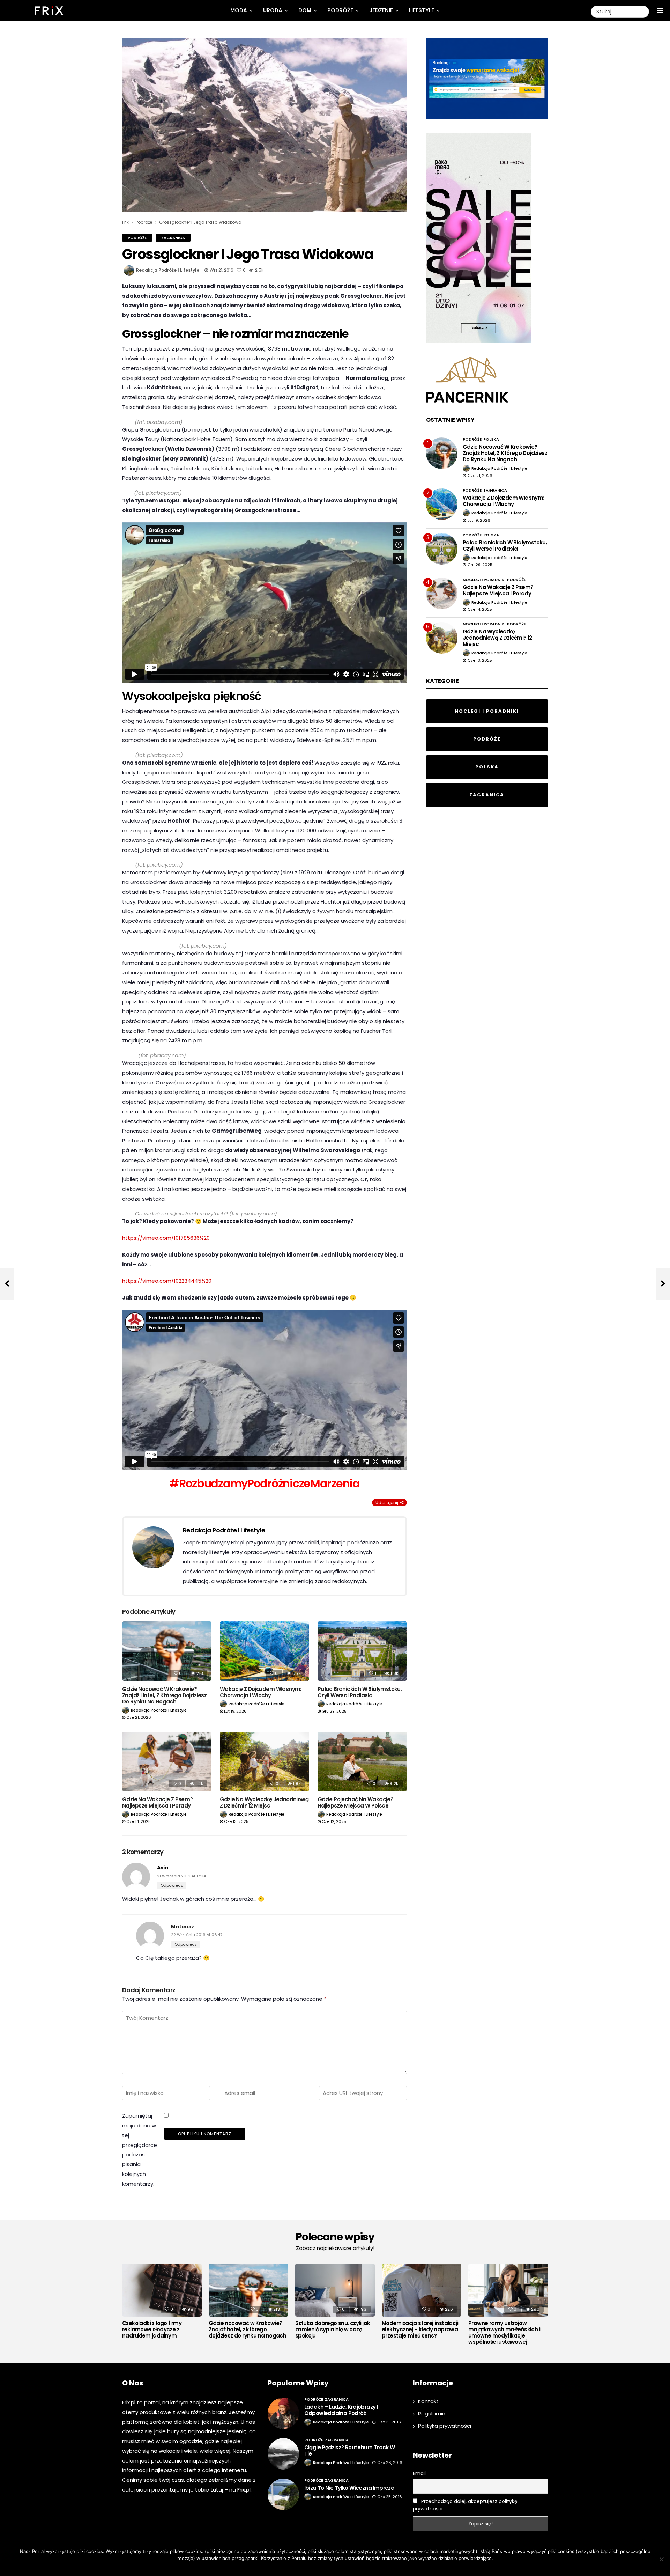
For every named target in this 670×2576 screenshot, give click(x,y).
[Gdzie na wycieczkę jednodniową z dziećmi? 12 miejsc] (265, 1762)
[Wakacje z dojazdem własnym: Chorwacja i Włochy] (265, 1651)
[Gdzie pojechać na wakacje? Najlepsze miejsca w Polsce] (362, 1762)
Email (419, 2473)
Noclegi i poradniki (484, 580)
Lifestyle (422, 10)
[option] (162, 2303)
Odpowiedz (172, 1885)
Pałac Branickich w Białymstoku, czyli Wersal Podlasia (360, 1692)
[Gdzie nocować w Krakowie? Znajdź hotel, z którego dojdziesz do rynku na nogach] (167, 1651)
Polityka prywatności (445, 2426)
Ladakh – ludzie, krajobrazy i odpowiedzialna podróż (341, 2410)
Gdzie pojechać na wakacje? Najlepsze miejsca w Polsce (355, 1802)
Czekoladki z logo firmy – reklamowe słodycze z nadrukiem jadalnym (154, 2330)
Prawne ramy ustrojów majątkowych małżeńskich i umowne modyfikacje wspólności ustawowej (504, 2333)
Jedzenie (381, 10)
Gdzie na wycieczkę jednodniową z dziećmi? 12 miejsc (264, 1802)
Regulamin (432, 2413)
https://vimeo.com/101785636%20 (166, 1238)
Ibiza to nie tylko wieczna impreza (349, 2488)
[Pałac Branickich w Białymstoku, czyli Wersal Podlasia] (362, 1651)
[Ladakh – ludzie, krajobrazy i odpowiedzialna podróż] (283, 2413)
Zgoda (314, 2567)
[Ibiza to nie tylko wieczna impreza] (283, 2494)
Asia (163, 1868)
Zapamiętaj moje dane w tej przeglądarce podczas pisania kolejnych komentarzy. (140, 2150)
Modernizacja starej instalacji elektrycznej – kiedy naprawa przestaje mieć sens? (420, 2330)
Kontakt (428, 2401)
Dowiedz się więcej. (345, 2567)
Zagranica (173, 238)
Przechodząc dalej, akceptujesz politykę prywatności (465, 2505)
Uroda (273, 10)
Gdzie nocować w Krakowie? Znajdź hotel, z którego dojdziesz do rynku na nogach (164, 1695)
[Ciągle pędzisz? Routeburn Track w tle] (283, 2454)
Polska (491, 439)
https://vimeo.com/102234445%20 (167, 1281)
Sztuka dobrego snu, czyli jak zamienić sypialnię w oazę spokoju (333, 2330)
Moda (239, 10)
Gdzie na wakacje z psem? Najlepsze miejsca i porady (158, 1802)
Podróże (340, 10)
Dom (305, 10)
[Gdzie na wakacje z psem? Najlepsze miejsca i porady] (167, 1762)
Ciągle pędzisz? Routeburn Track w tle (350, 2450)
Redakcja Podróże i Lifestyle (168, 270)
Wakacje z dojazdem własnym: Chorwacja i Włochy (261, 1692)
